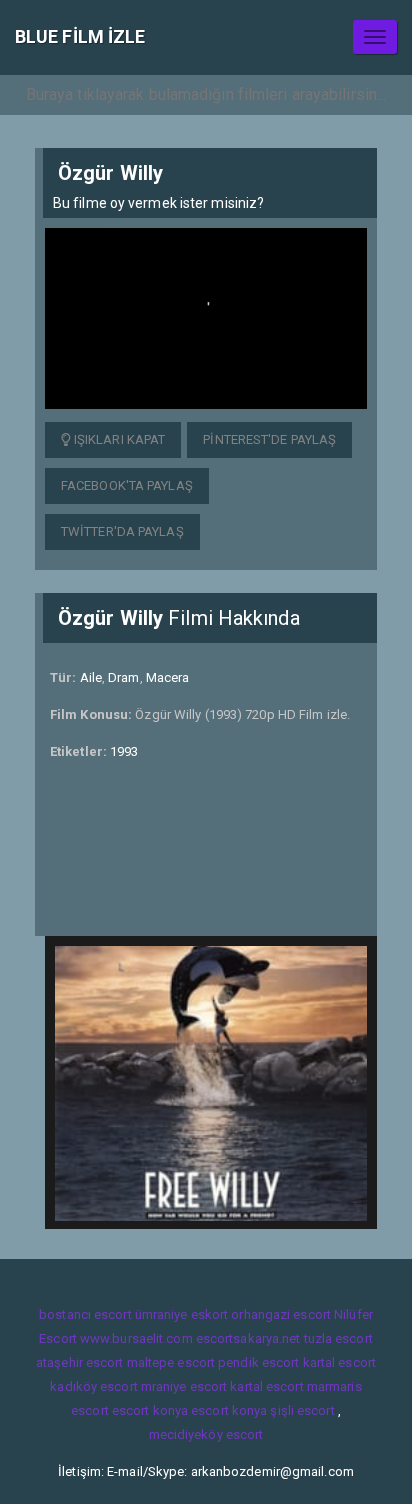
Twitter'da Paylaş (122, 531)
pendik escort (258, 1362)
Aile (91, 677)
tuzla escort (338, 1338)
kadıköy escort (93, 1386)
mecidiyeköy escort (206, 1434)
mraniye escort (184, 1386)
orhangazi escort (281, 1314)
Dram (123, 677)
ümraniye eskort (182, 1314)
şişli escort (302, 1410)
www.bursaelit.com (136, 1338)
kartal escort (339, 1362)
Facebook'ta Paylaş (127, 485)
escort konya (150, 1410)
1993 (124, 751)
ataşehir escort (80, 1362)
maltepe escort (171, 1362)
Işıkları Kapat (118, 439)
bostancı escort (85, 1314)
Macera (168, 677)
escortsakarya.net (248, 1338)
